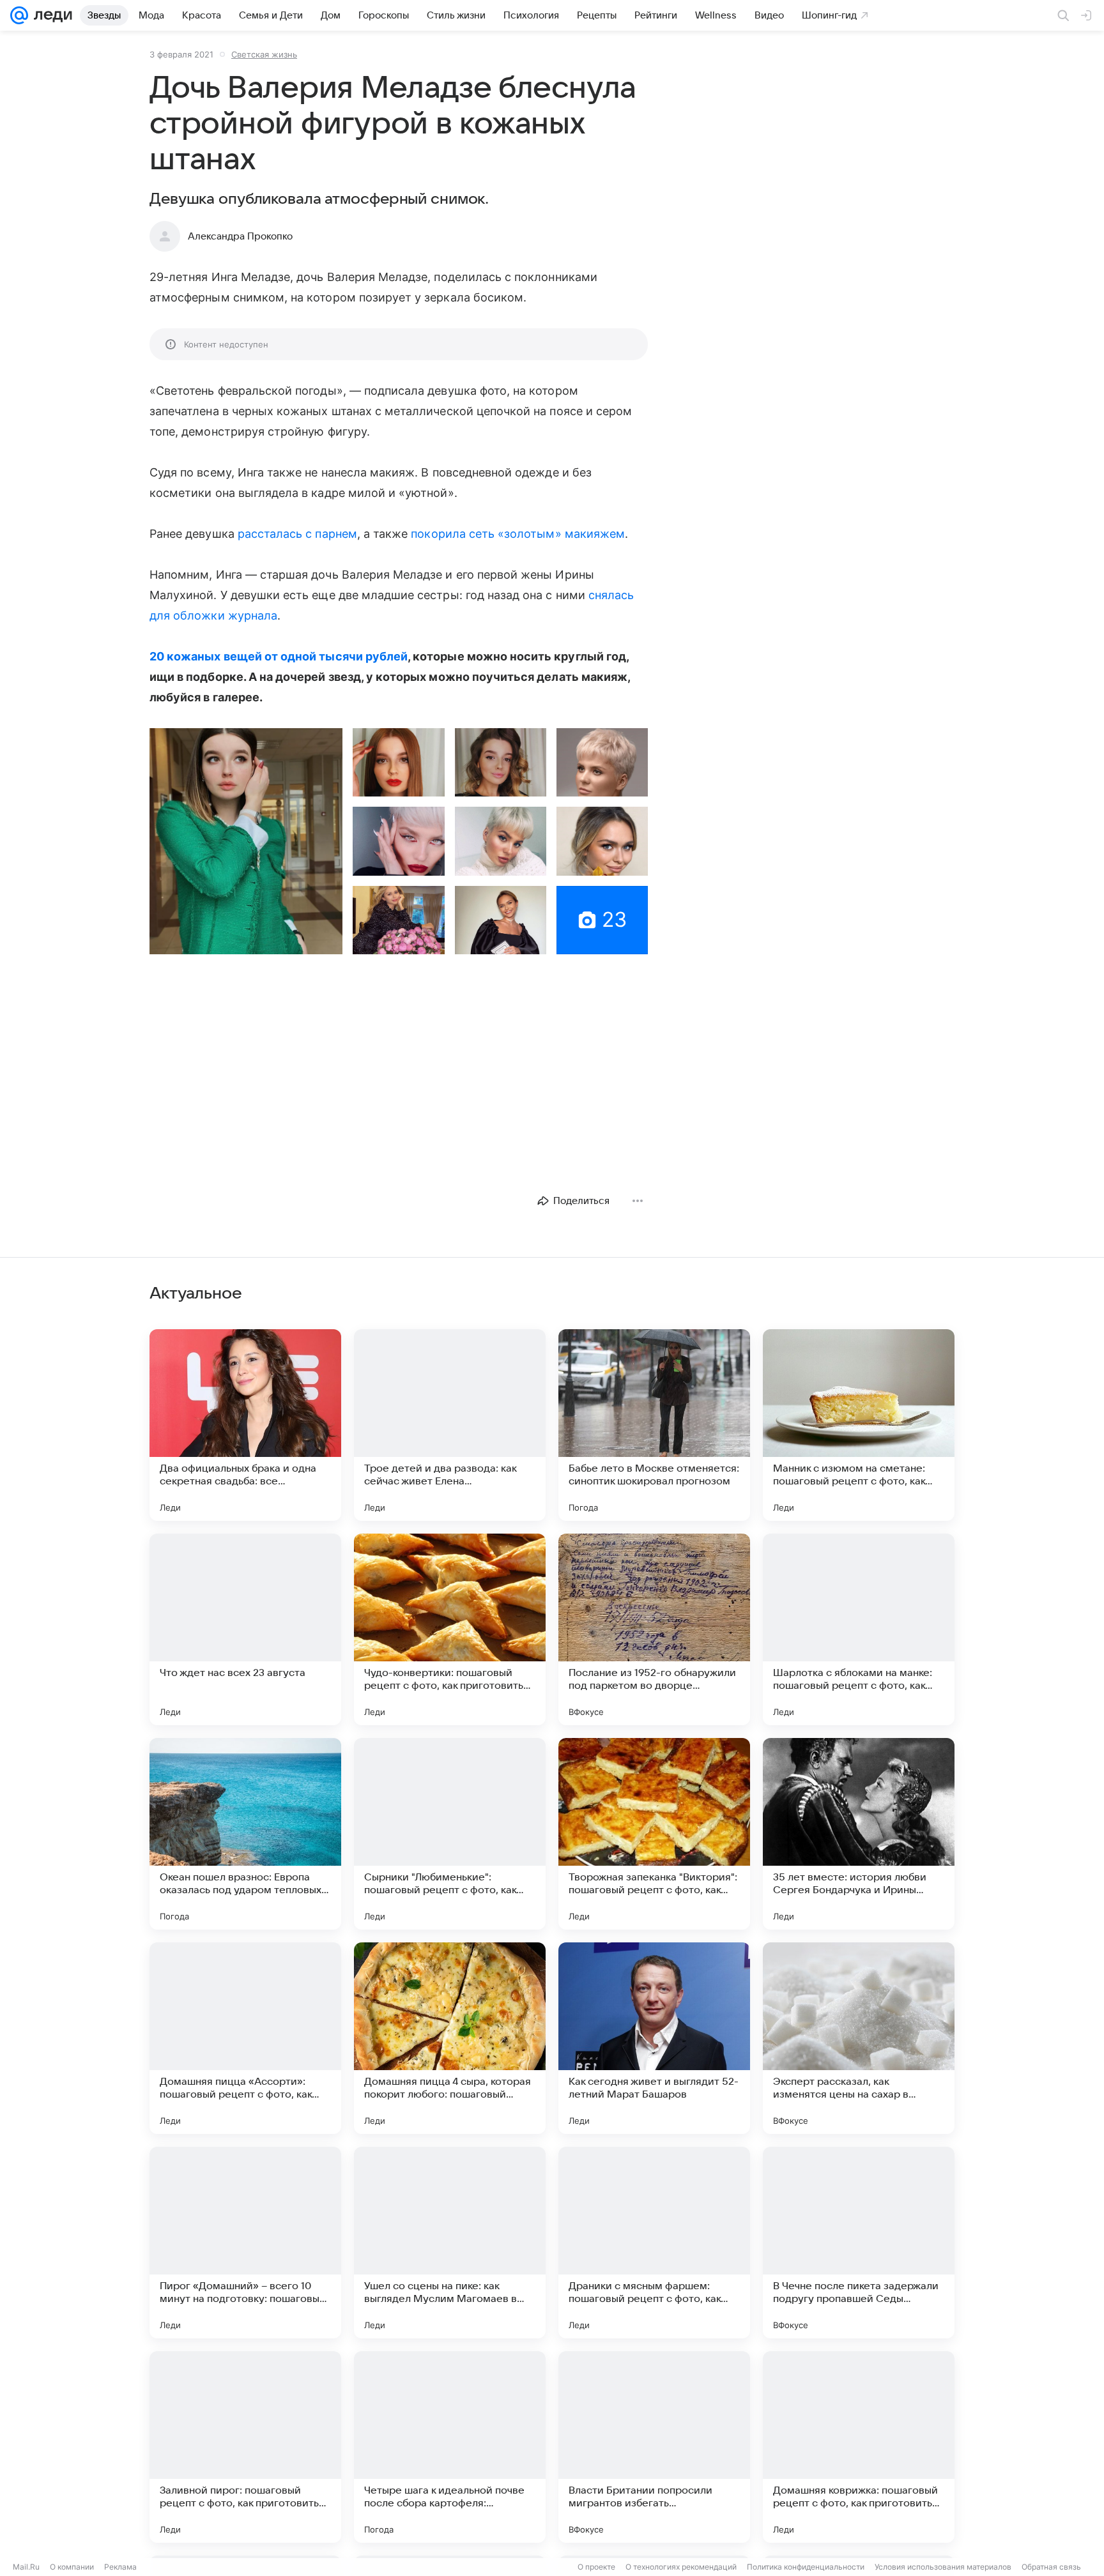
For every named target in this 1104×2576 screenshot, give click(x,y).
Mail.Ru (26, 2567)
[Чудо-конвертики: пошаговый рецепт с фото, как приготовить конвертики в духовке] (450, 1629)
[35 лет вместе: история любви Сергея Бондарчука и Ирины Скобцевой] (859, 1834)
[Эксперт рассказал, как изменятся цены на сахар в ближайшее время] (859, 2038)
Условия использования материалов (943, 2567)
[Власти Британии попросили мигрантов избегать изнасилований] (654, 2447)
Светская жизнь (264, 54)
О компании (72, 2567)
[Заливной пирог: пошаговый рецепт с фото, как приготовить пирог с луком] (245, 2447)
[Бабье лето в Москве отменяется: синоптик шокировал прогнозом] (654, 1425)
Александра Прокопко (240, 236)
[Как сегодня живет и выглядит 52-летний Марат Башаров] (654, 2038)
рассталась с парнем (297, 534)
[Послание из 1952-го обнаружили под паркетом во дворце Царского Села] (654, 1629)
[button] (246, 841)
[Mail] (19, 15)
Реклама (120, 2567)
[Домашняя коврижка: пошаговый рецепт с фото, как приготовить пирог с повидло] (859, 2447)
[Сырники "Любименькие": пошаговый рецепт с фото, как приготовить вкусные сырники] (450, 1834)
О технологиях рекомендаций (681, 2567)
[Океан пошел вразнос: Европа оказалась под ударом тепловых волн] (245, 1834)
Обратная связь (1051, 2567)
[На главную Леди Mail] (50, 15)
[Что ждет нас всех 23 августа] (245, 1629)
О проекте (596, 2567)
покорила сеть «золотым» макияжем (518, 534)
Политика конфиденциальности (806, 2567)
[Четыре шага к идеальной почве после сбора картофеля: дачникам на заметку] (450, 2447)
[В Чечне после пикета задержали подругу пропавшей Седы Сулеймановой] (859, 2243)
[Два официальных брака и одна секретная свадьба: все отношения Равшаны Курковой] (245, 1425)
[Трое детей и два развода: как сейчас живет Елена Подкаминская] (450, 1425)
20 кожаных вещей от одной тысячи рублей (279, 656)
